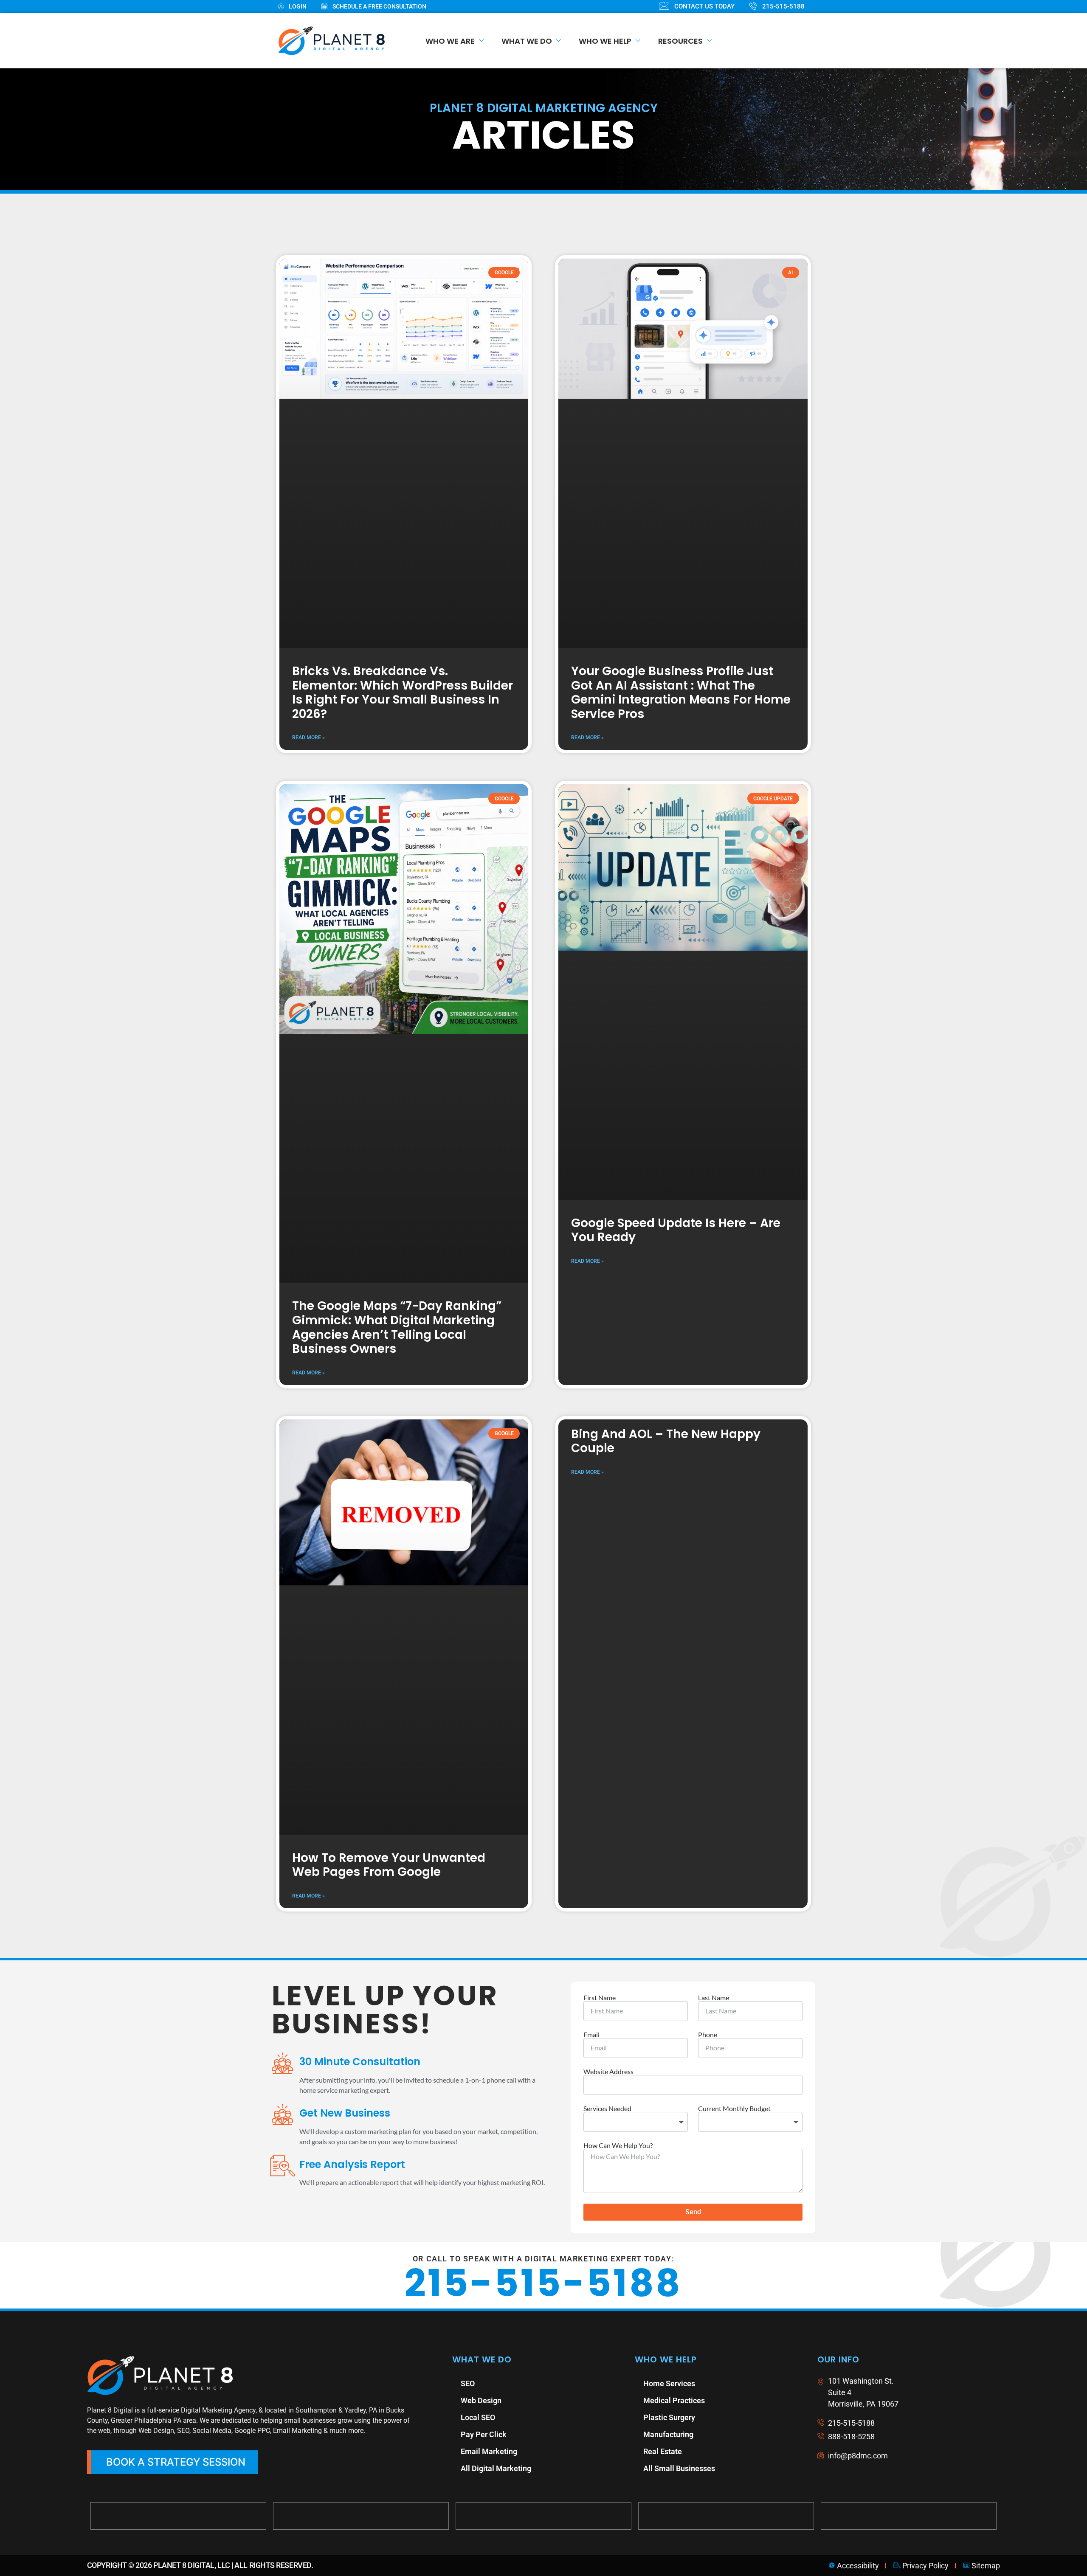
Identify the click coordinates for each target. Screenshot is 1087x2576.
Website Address (608, 1515)
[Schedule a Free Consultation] (381, 7)
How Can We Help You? (618, 1589)
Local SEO (478, 1861)
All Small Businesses (679, 1912)
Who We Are (450, 41)
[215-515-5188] (784, 7)
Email (591, 1478)
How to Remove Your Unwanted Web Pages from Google (389, 1309)
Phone (708, 1478)
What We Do (527, 41)
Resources (680, 41)
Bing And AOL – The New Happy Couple (666, 1052)
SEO (468, 1827)
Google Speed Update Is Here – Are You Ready (676, 923)
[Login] (300, 7)
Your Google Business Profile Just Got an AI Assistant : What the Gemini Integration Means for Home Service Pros (681, 552)
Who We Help (605, 41)
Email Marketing (489, 1895)
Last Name (714, 1441)
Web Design (481, 1844)
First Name (600, 1441)
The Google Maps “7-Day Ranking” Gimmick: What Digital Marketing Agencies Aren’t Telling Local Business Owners (397, 937)
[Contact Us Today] (704, 7)
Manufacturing (668, 1878)
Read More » (308, 597)
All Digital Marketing (496, 1912)
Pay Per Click (484, 1878)
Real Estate (663, 1895)
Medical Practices (674, 1844)
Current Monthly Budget (734, 1552)
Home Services (669, 1827)
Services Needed (607, 1552)
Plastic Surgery (669, 1861)
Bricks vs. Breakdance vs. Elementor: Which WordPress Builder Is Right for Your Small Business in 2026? (403, 552)
